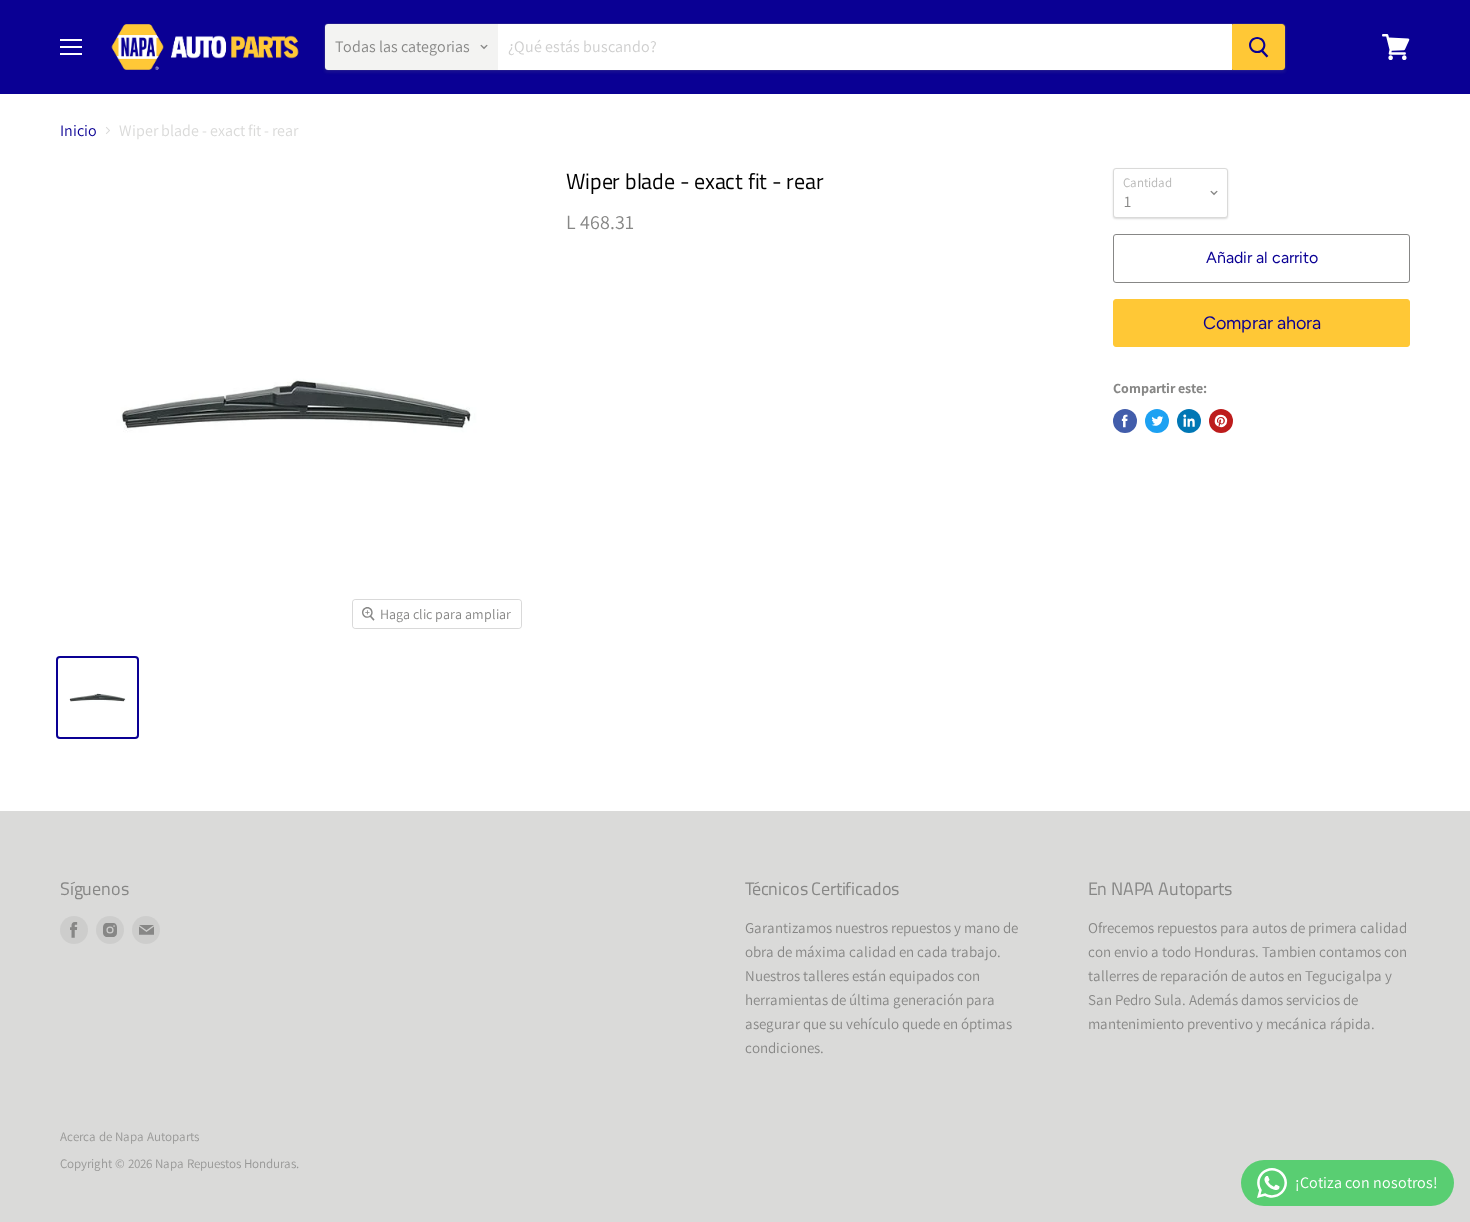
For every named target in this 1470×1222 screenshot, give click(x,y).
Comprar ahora (1262, 323)
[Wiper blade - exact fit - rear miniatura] (97, 697)
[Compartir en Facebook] (1125, 421)
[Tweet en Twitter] (1157, 421)
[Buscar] (1258, 47)
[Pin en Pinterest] (1221, 421)
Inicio (78, 131)
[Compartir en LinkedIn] (1189, 421)
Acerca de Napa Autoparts (129, 1136)
